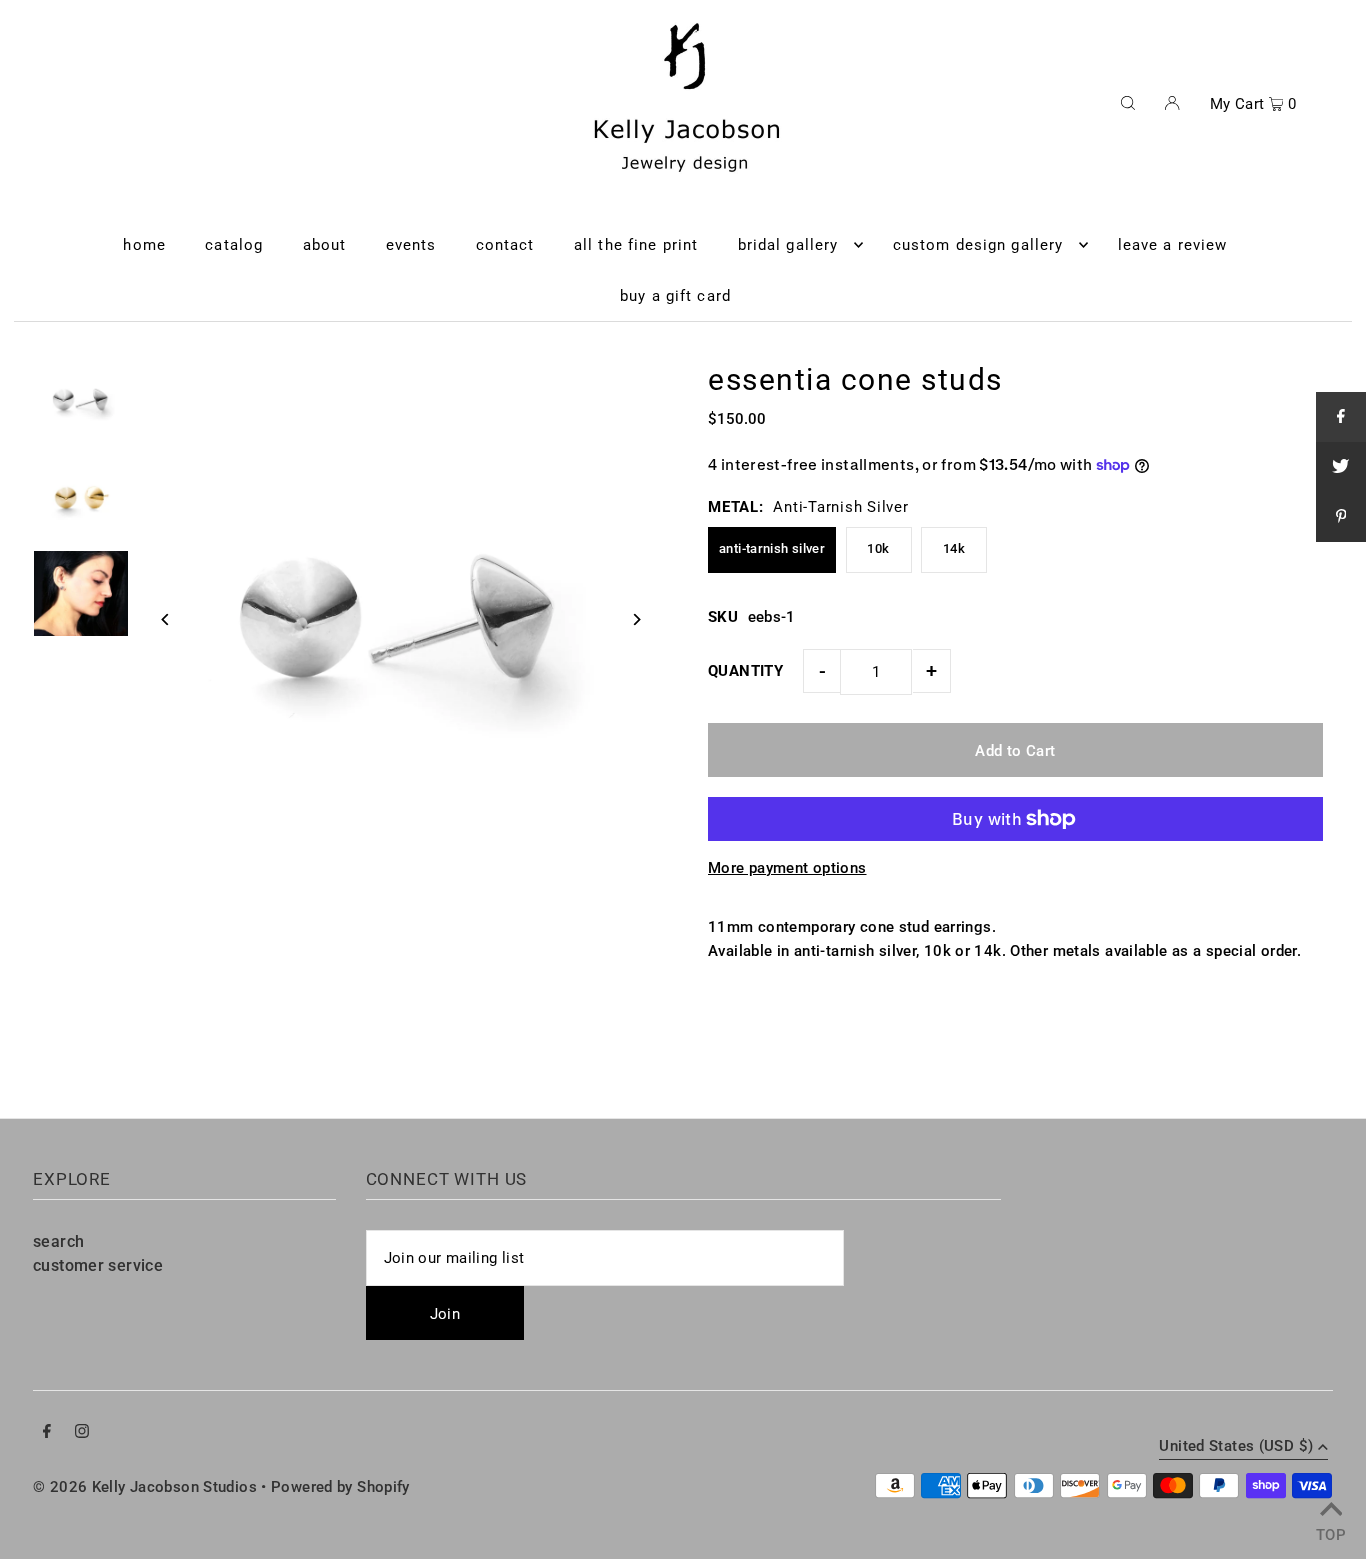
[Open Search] (1128, 102)
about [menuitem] (325, 245)
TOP (1331, 1532)
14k (954, 548)
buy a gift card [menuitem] (675, 296)
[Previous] (165, 619)
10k (878, 548)
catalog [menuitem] (234, 245)
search (58, 1241)
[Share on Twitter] (1341, 467)
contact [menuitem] (505, 245)
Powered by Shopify (340, 1487)
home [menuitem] (144, 245)
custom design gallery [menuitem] (978, 245)
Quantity (745, 671)
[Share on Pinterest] (1341, 517)
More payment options (787, 868)
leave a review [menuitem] (1173, 245)
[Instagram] (82, 1433)
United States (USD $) (1236, 1447)
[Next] (635, 619)
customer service (98, 1265)
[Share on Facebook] (1341, 417)
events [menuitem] (411, 245)
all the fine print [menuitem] (636, 245)
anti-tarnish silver (772, 548)
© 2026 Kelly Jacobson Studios (145, 1487)
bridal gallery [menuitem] (788, 245)
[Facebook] (47, 1433)
